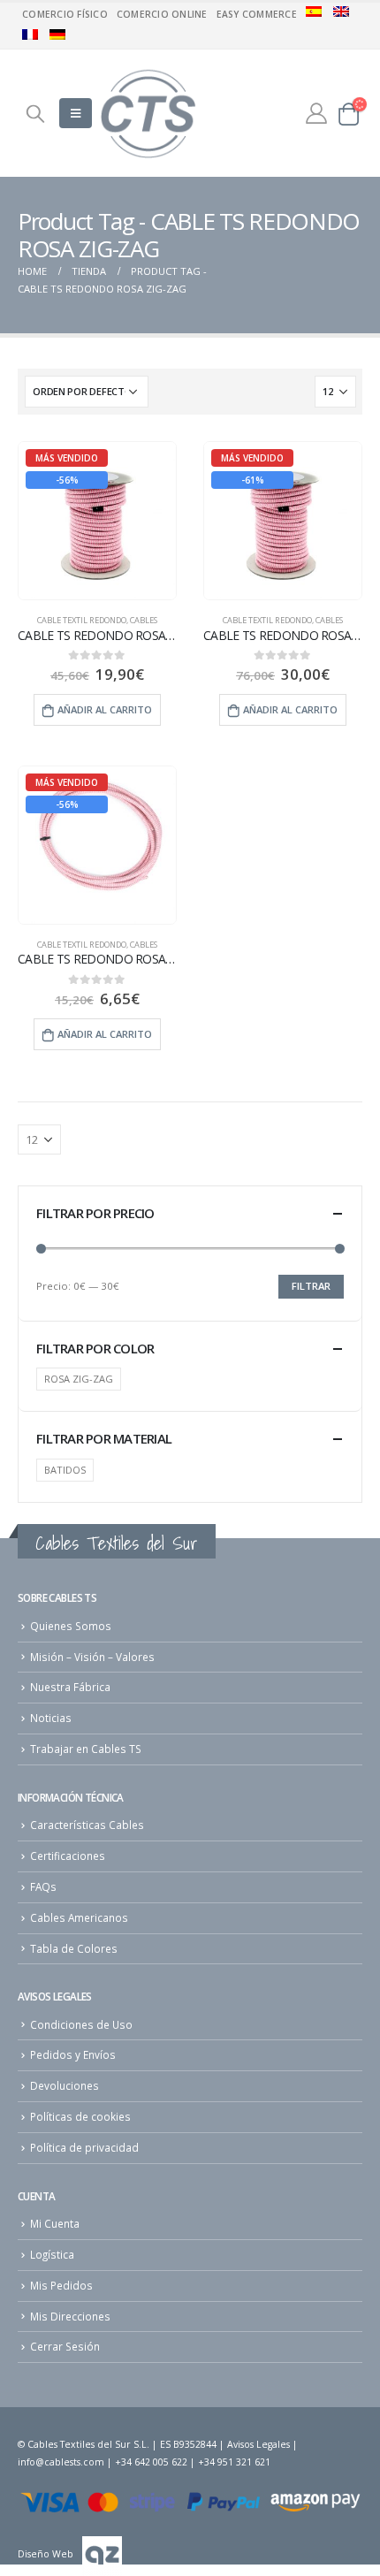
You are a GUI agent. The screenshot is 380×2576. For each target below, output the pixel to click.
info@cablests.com (61, 2462)
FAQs (43, 1886)
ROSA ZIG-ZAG (79, 1379)
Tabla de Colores (74, 1948)
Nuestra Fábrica (70, 1687)
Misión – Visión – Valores (92, 1657)
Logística (52, 2254)
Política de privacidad (84, 2147)
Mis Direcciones (70, 2316)
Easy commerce (257, 14)
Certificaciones (68, 1856)
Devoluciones (65, 2085)
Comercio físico (65, 14)
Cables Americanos (79, 1917)
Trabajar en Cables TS (86, 1749)
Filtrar (311, 1286)
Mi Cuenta (55, 2223)
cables (144, 620)
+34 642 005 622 (151, 2462)
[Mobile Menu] (76, 113)
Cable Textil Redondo (82, 620)
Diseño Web (46, 2554)
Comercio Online (162, 14)
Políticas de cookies (80, 2116)
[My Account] (316, 113)
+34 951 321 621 (234, 2462)
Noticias (51, 1718)
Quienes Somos (71, 1626)
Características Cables (87, 1825)
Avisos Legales (258, 2444)
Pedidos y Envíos (73, 2054)
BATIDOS (65, 1470)
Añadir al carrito (105, 709)
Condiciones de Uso (81, 2024)
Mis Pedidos (61, 2285)
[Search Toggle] (35, 113)
